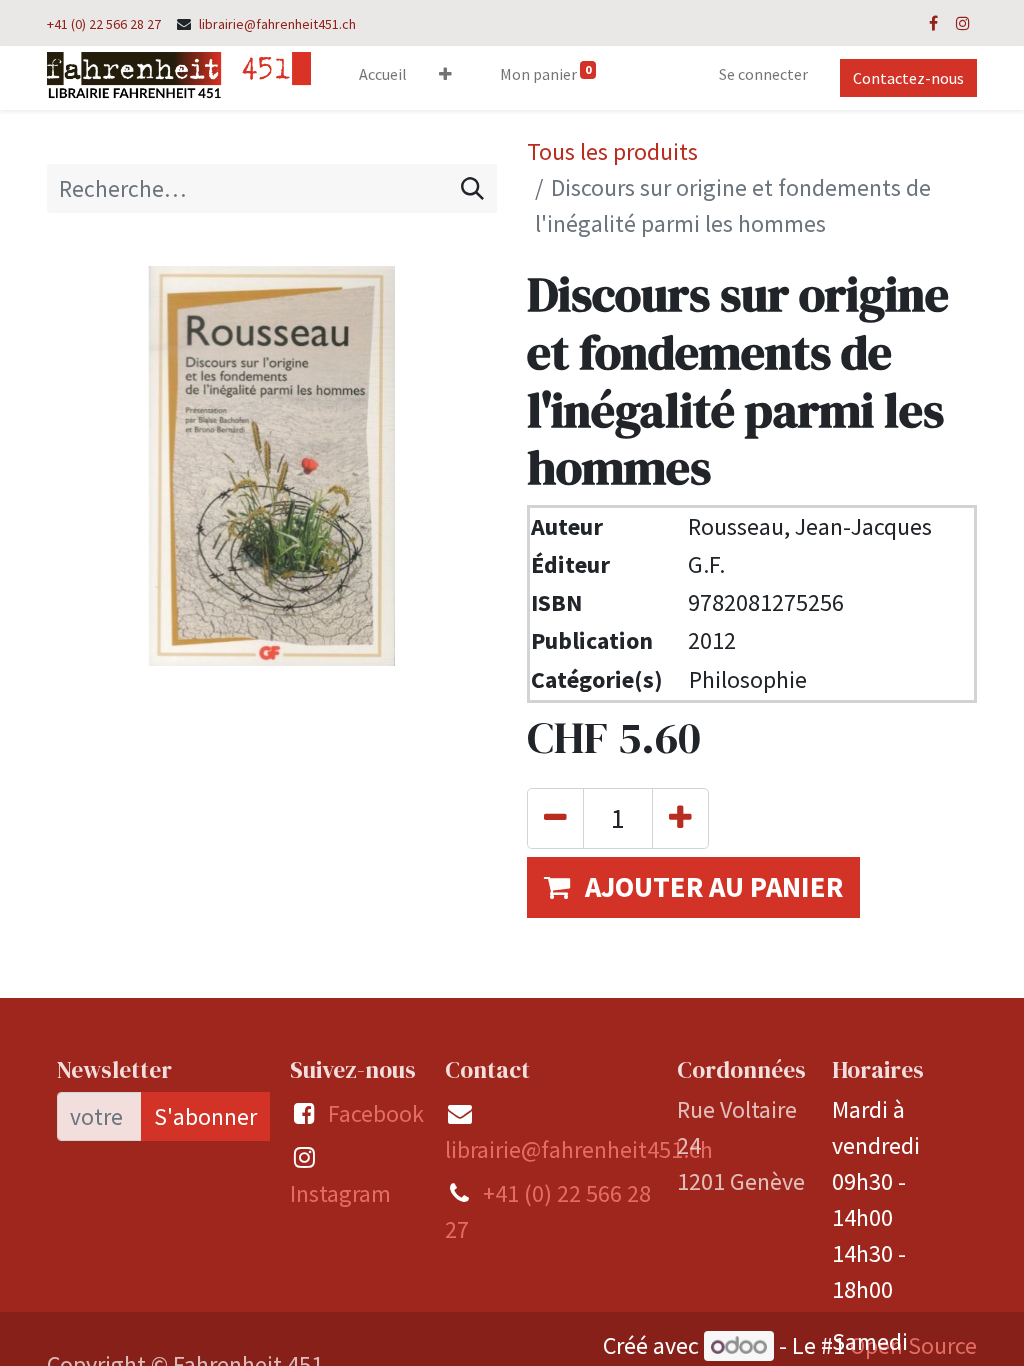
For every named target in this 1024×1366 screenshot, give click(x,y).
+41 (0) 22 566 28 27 (104, 24)
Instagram (340, 1193)
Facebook (376, 1113)
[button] (445, 78)
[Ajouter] (680, 818)
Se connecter (763, 74)
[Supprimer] (555, 818)
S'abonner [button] (205, 1116)
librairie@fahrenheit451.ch (277, 24)
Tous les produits (612, 151)
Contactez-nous (908, 78)
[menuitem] (383, 78)
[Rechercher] (472, 188)
